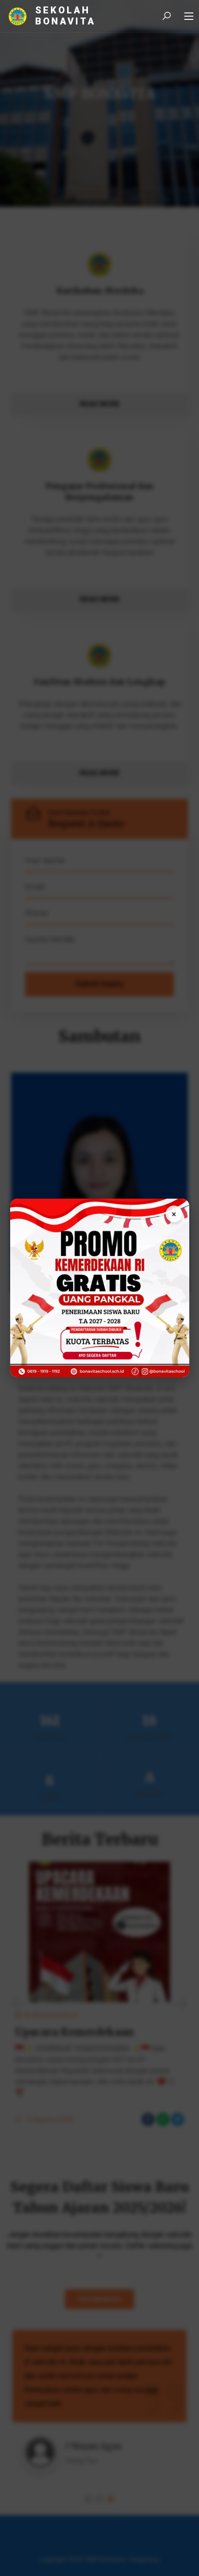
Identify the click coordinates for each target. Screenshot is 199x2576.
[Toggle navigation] (189, 17)
